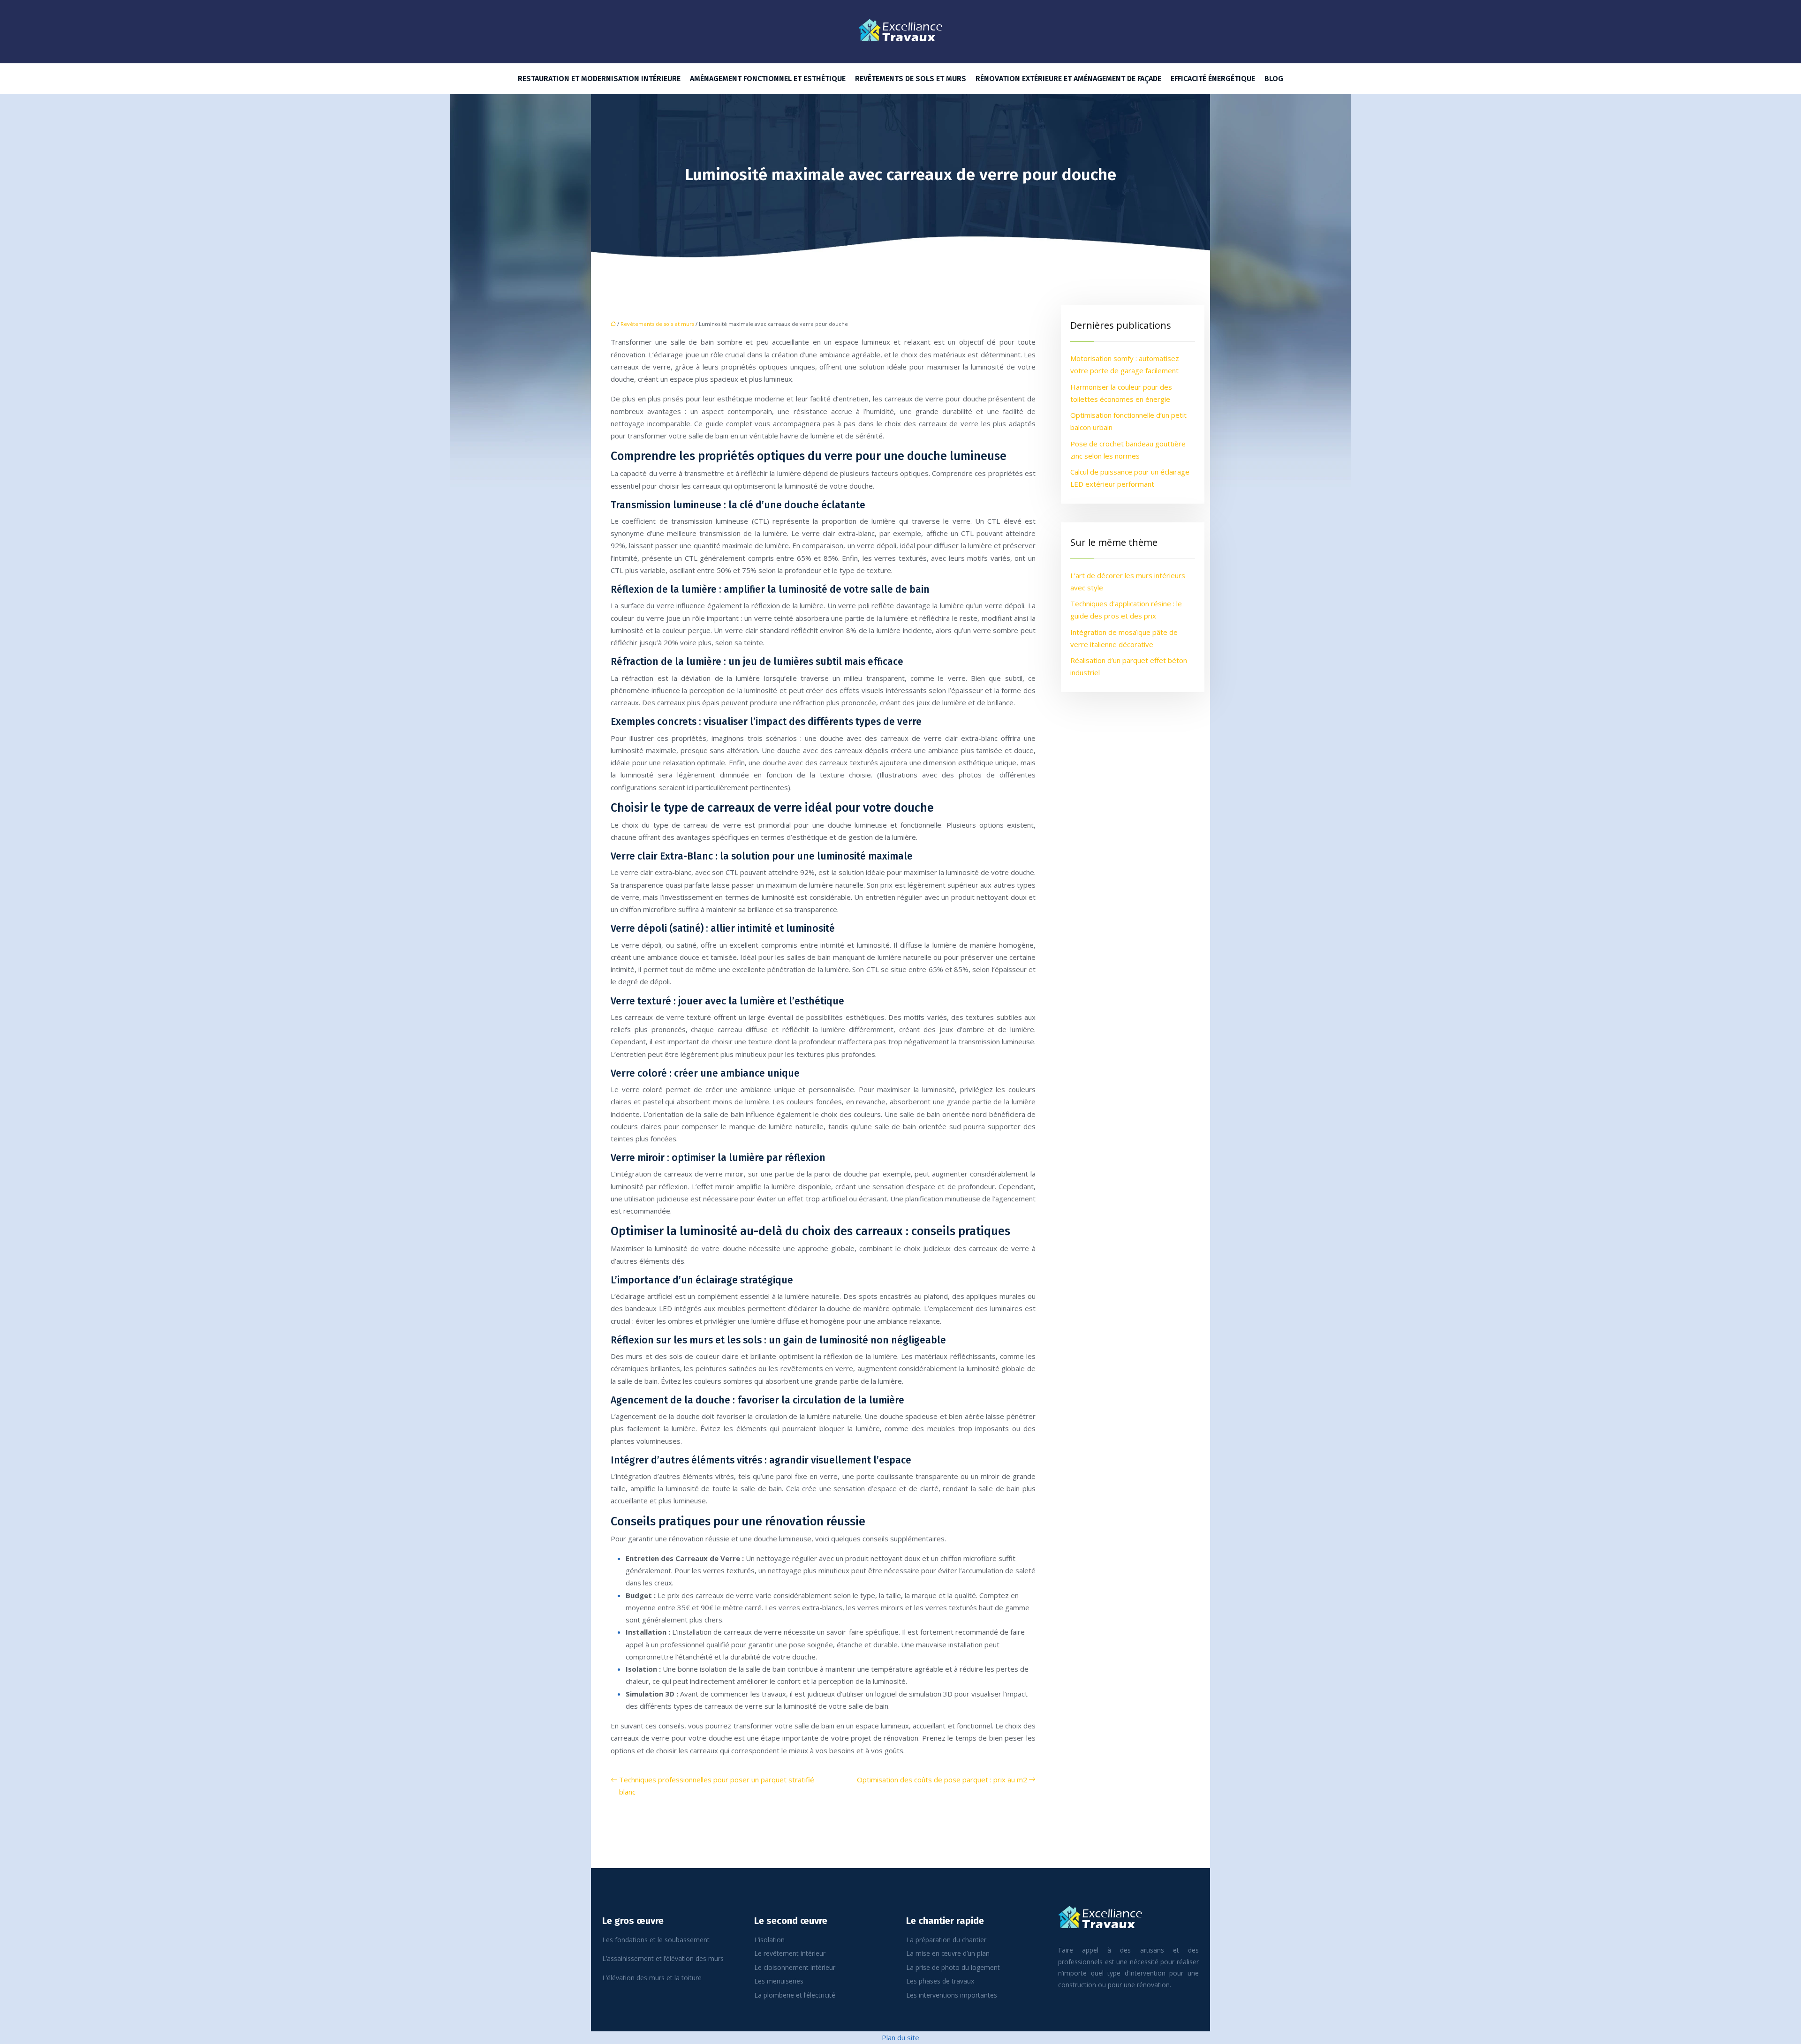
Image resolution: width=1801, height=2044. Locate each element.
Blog (1274, 79)
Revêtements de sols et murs (911, 79)
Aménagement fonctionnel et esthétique (768, 79)
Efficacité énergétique (1213, 79)
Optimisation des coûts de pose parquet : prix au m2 (942, 1780)
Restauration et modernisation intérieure (599, 79)
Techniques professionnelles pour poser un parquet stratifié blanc (717, 1786)
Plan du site (900, 2037)
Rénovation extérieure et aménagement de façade (1068, 79)
